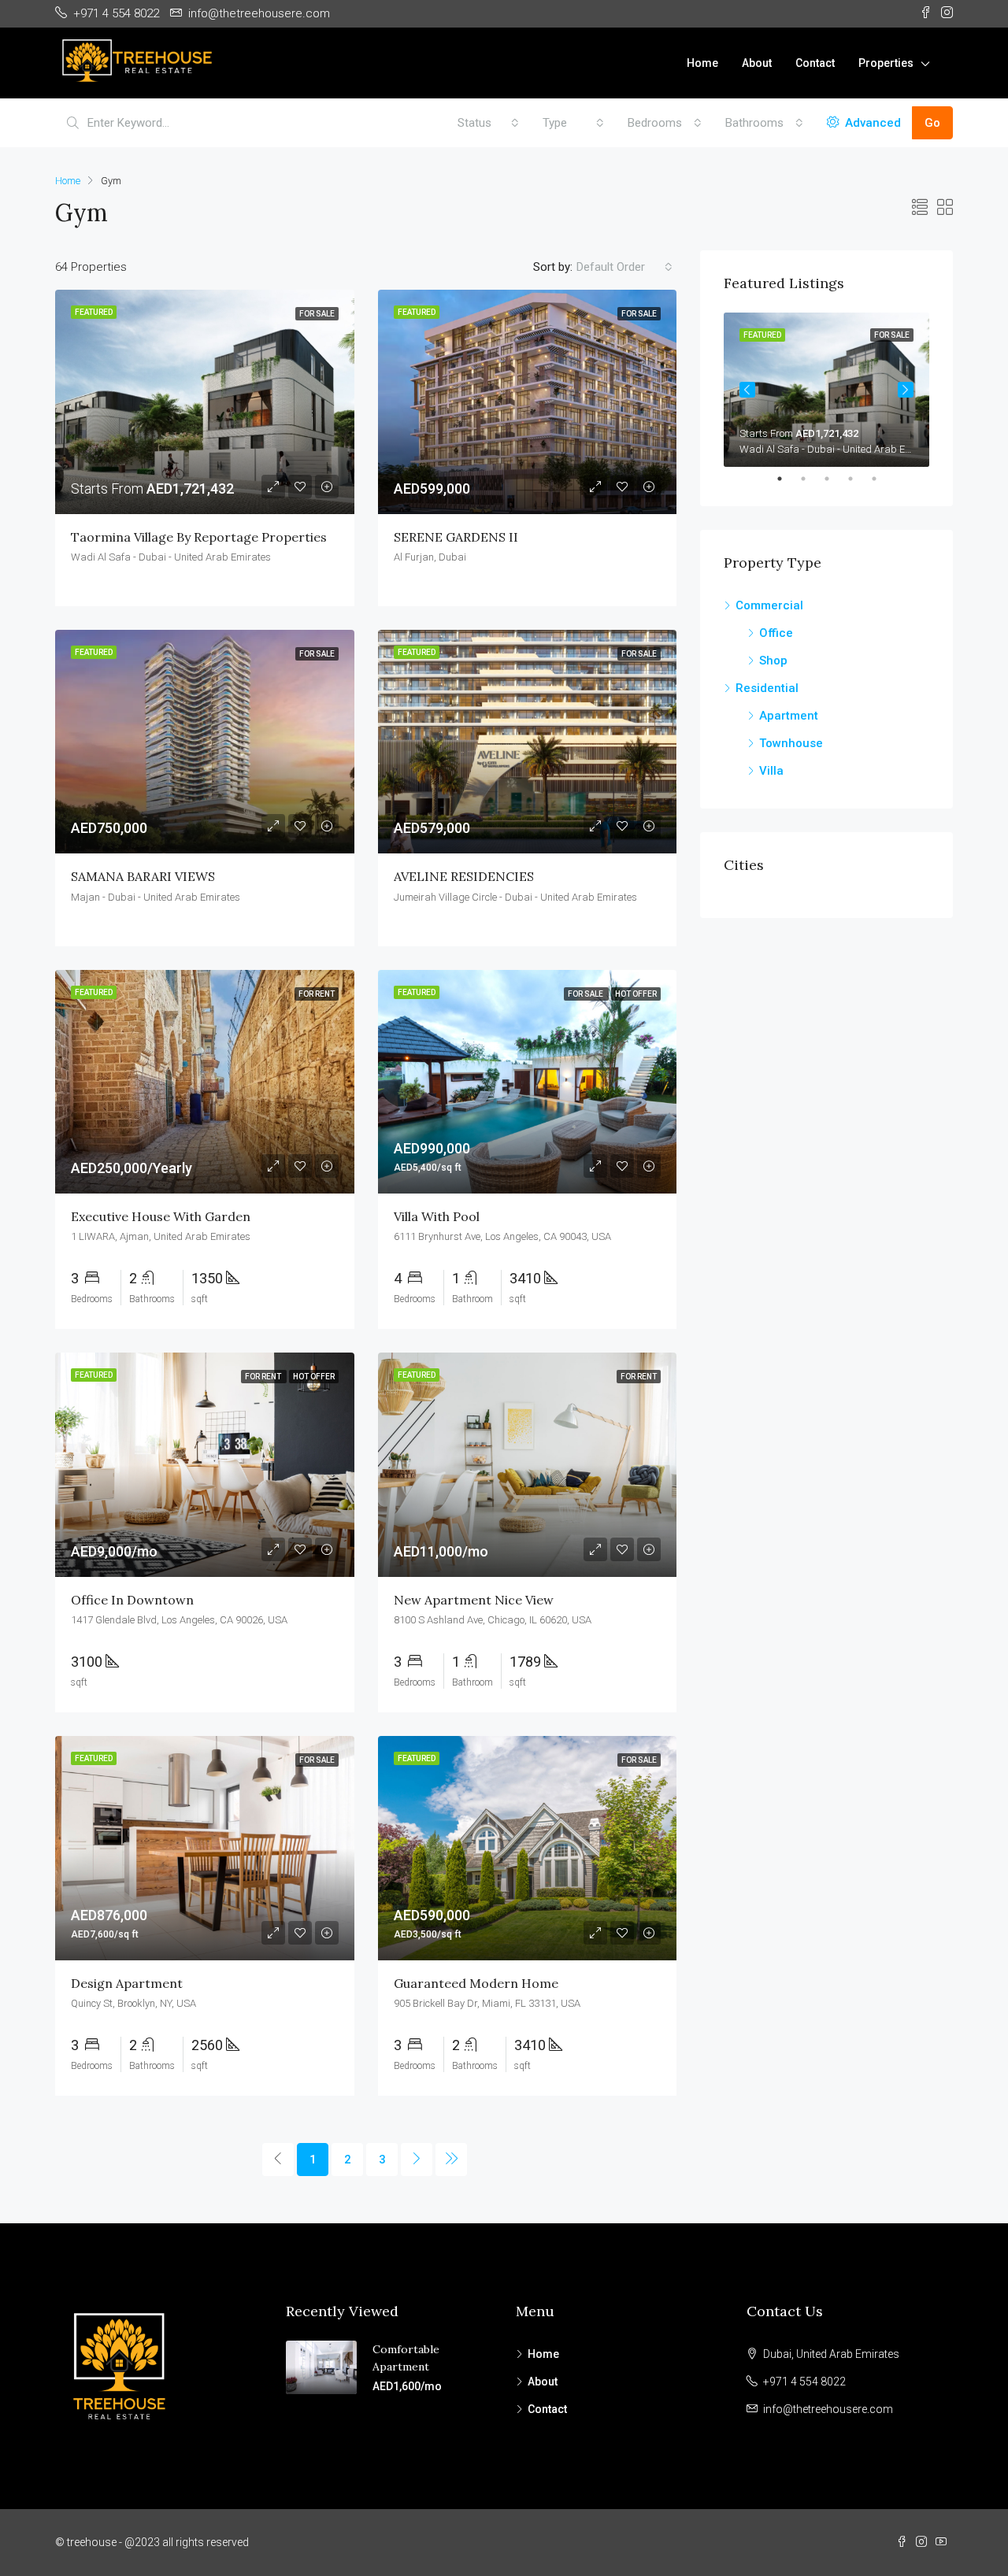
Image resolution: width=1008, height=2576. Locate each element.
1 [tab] (787, 479)
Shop (773, 661)
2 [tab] (811, 479)
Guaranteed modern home (476, 1983)
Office (776, 633)
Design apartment (127, 1983)
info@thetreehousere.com (828, 2409)
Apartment (789, 716)
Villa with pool (437, 1216)
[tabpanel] (826, 390)
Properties (886, 63)
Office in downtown (132, 1600)
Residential (767, 688)
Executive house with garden (161, 1216)
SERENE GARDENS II (456, 537)
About (757, 63)
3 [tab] (835, 479)
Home (702, 63)
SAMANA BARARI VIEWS (143, 876)
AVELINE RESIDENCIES (464, 876)
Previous (747, 390)
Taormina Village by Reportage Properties (199, 537)
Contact (815, 63)
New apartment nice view (474, 1600)
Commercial (769, 605)
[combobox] (488, 123)
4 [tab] (858, 479)
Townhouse (791, 743)
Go (932, 123)
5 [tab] (882, 479)
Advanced (871, 123)
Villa (771, 771)
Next (906, 390)
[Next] (417, 2160)
